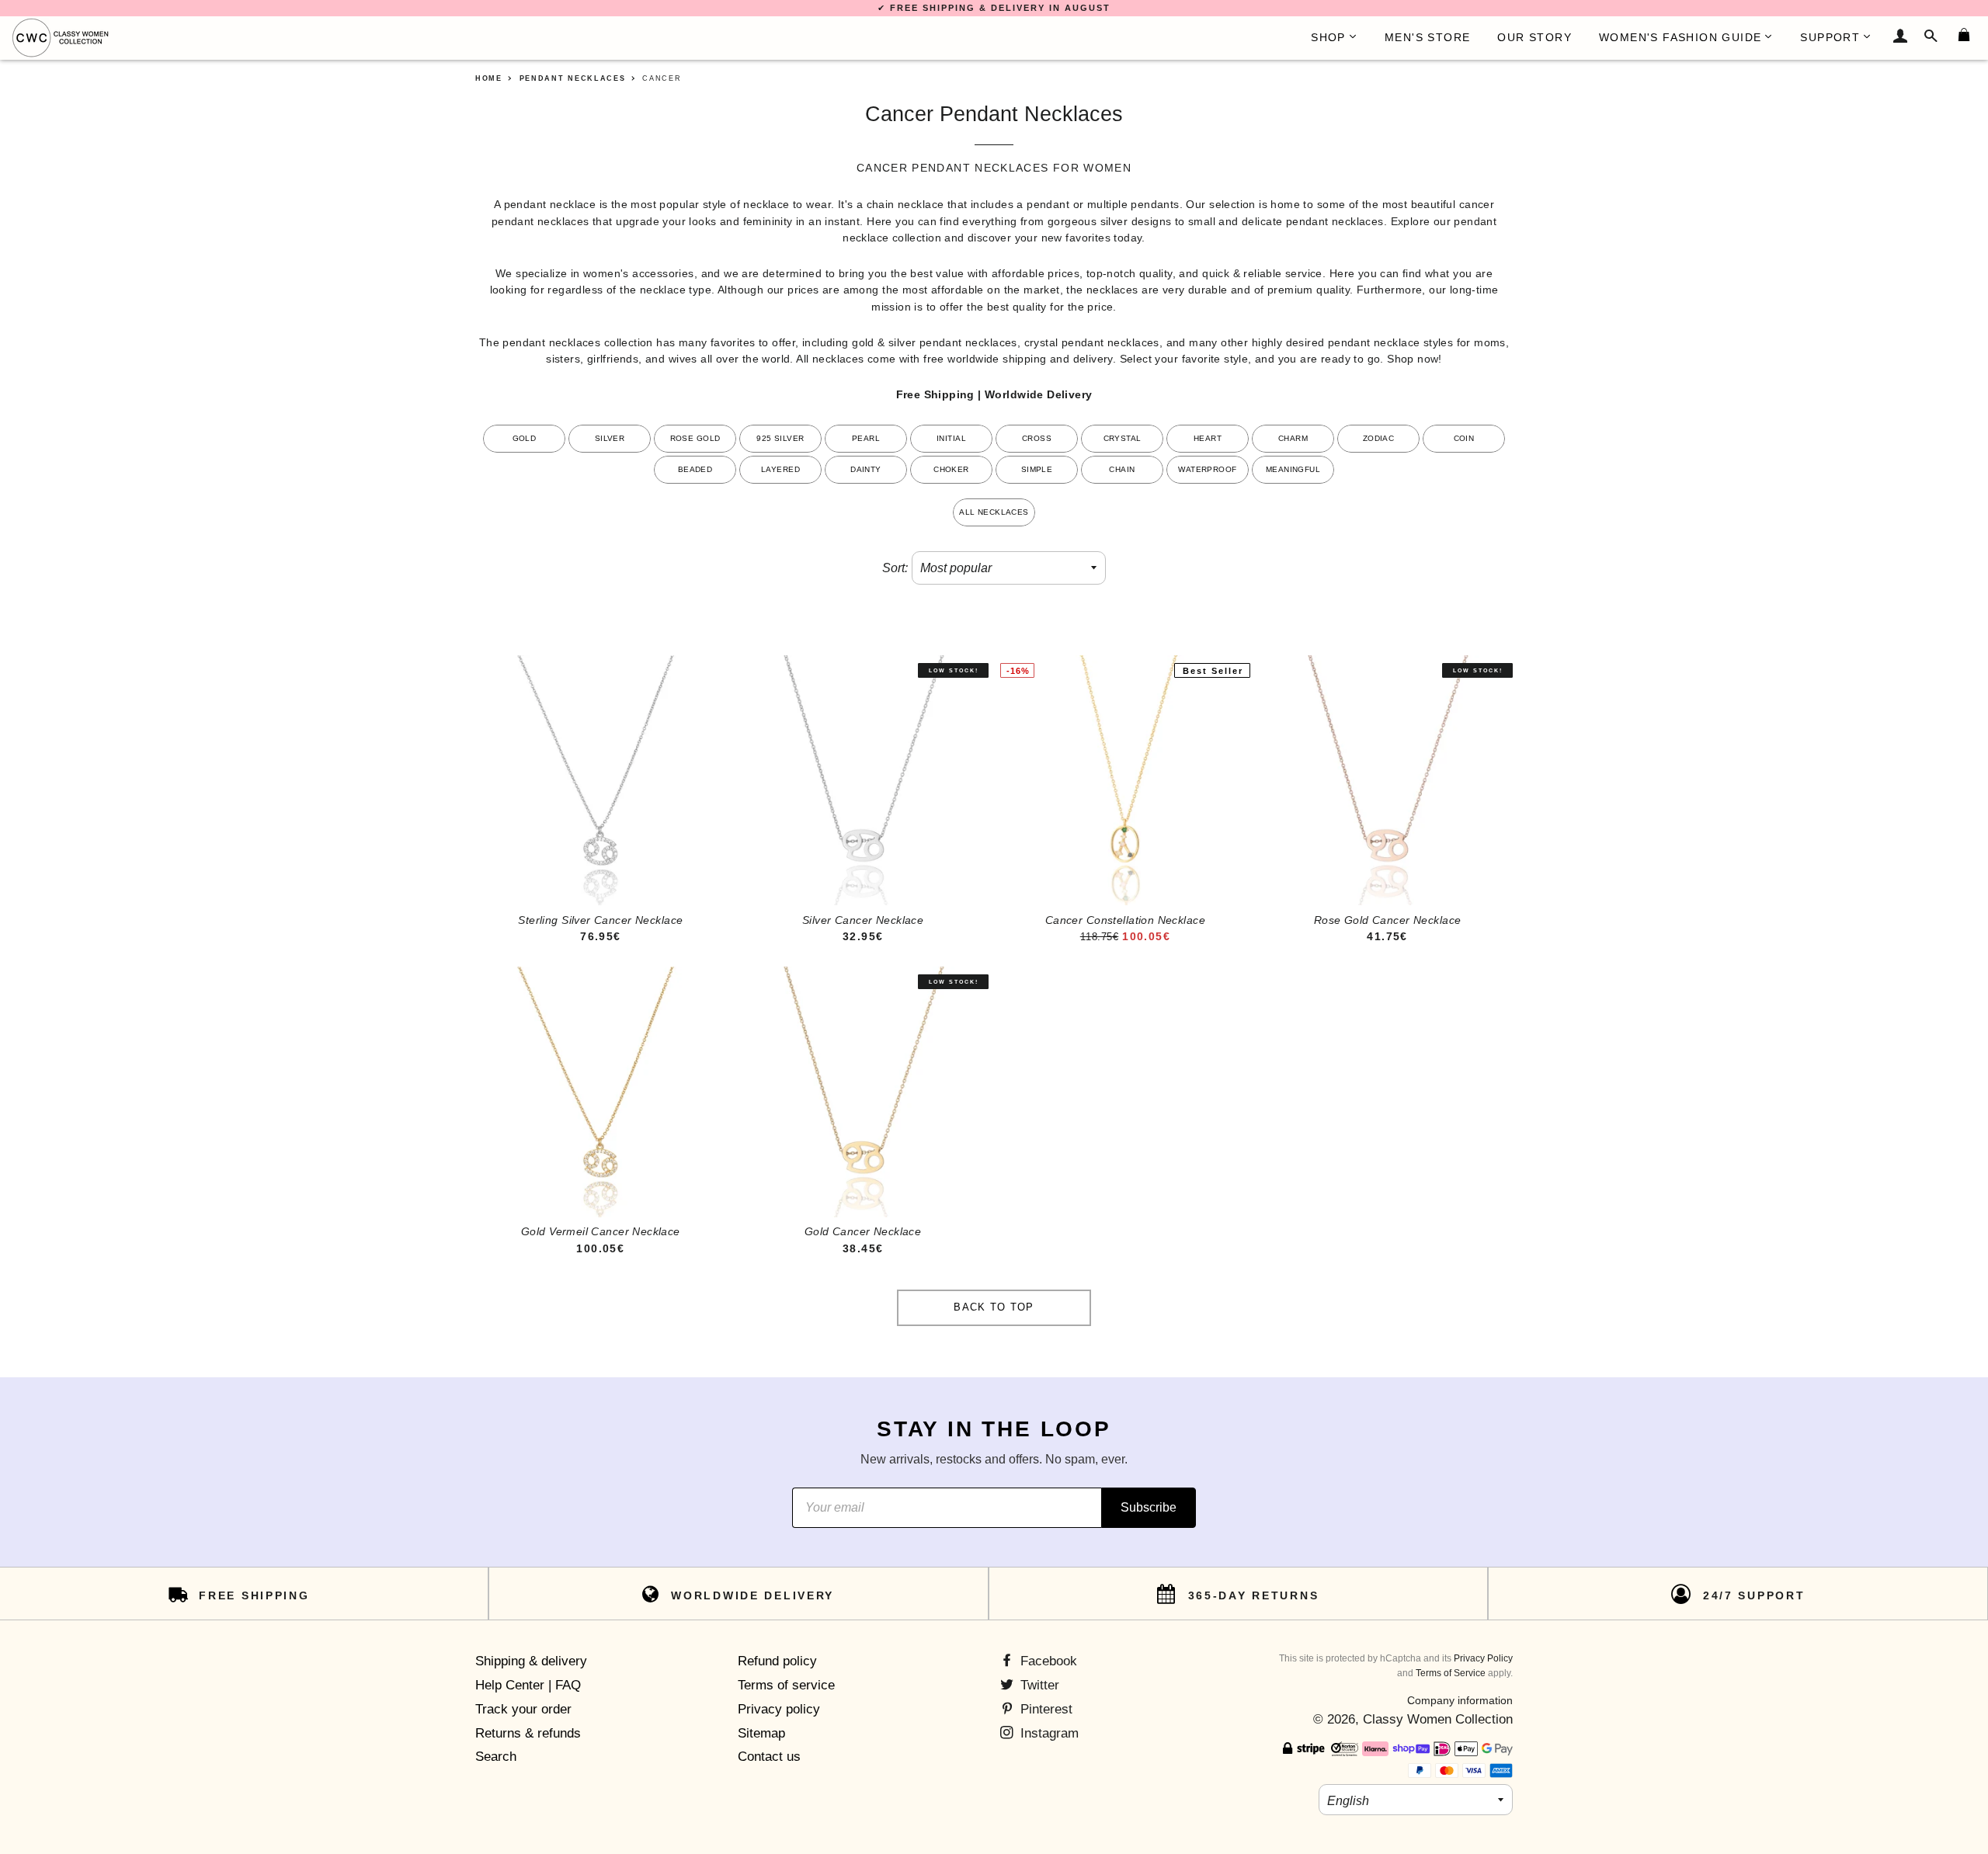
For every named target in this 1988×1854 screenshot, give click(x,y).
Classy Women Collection (1438, 1719)
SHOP (1328, 37)
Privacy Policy (1483, 1658)
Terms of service (786, 1685)
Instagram (1048, 1733)
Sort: (895, 568)
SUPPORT (1830, 37)
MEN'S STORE (1427, 37)
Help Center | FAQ (528, 1685)
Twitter (1038, 1685)
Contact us (769, 1757)
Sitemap (761, 1733)
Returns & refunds (528, 1733)
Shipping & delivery (531, 1661)
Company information (1460, 1700)
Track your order (523, 1709)
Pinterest (1044, 1709)
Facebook (1047, 1661)
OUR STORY (1534, 37)
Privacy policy (779, 1709)
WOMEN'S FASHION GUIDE (1680, 37)
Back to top (994, 1307)
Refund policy (777, 1661)
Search (496, 1757)
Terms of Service (1451, 1673)
